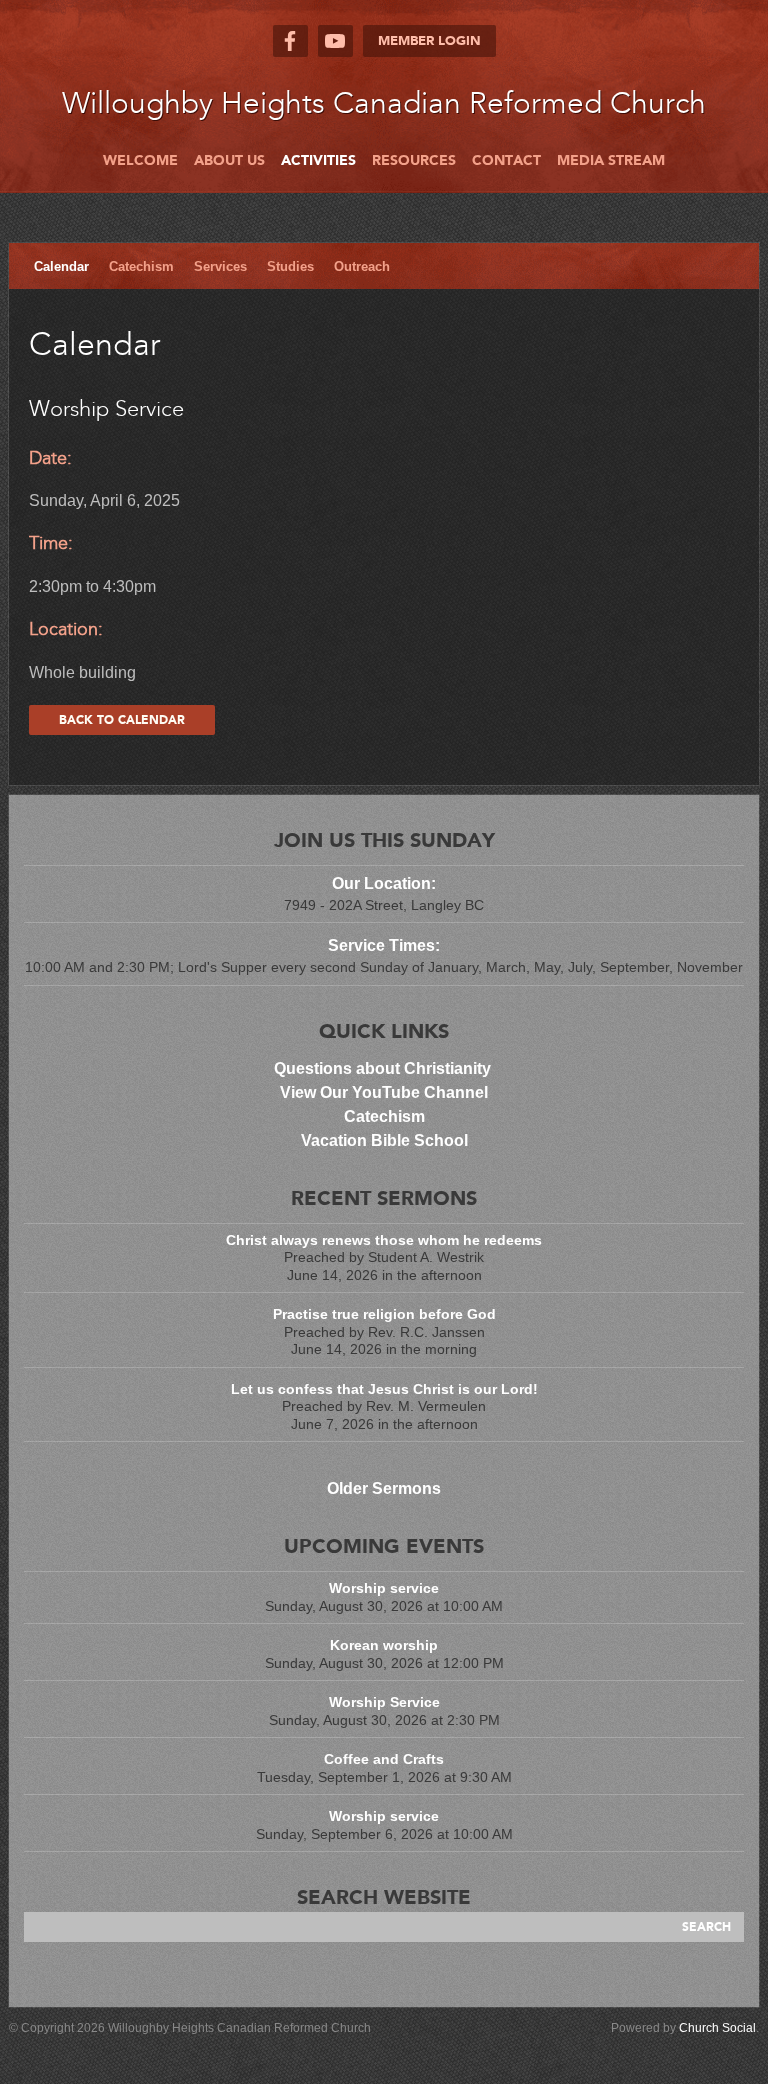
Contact (506, 160)
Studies (290, 266)
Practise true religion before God (384, 1314)
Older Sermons (384, 1488)
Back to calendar (122, 720)
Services (220, 266)
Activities (318, 160)
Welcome (140, 160)
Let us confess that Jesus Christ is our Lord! (384, 1389)
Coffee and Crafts (384, 1759)
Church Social (717, 2028)
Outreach (362, 266)
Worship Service (384, 1702)
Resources (414, 160)
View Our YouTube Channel (384, 1092)
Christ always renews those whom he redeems (384, 1240)
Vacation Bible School (384, 1140)
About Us (229, 160)
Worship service (384, 1588)
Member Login (429, 41)
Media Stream (611, 160)
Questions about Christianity (384, 1068)
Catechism (141, 266)
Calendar (61, 266)
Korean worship (384, 1645)
